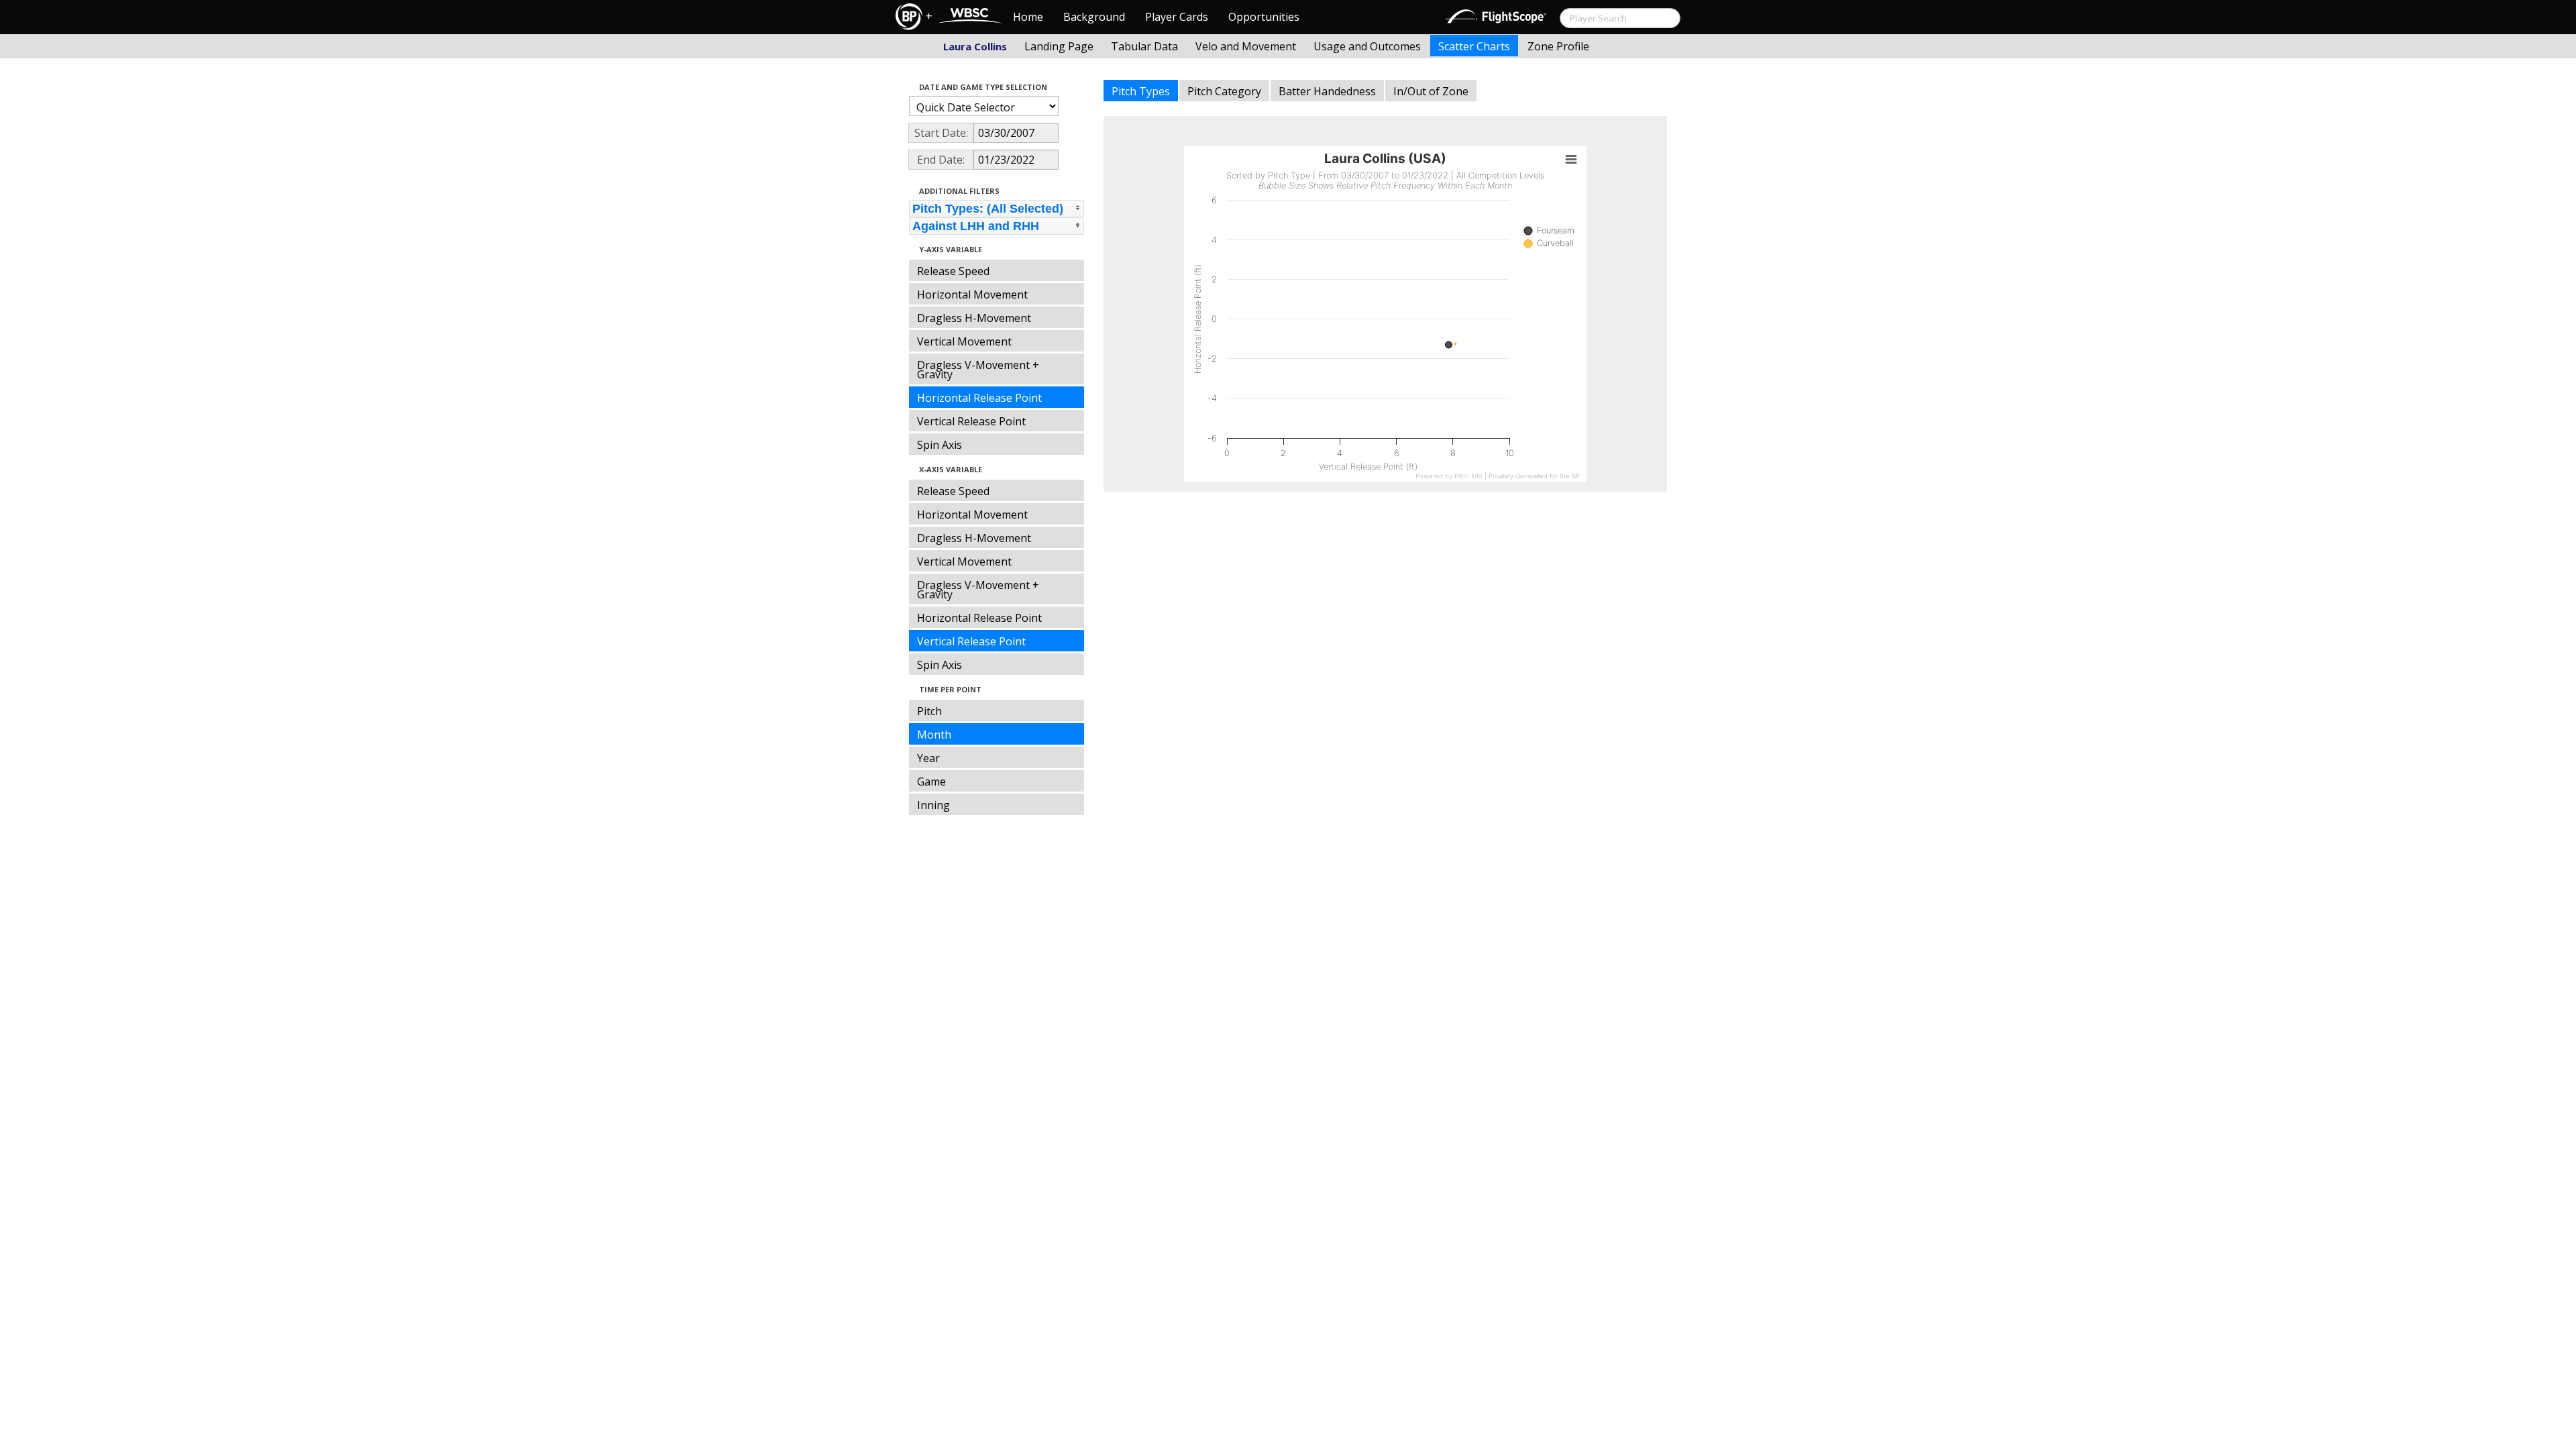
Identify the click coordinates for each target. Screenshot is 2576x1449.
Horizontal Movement (972, 294)
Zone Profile (1558, 46)
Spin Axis (940, 445)
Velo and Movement (1246, 46)
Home (1028, 17)
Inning (933, 805)
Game (931, 782)
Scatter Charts (1474, 46)
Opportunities (1264, 17)
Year (928, 758)
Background (1094, 17)
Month (934, 735)
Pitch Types (1141, 91)
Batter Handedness (1327, 91)
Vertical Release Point (971, 421)
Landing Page (1059, 46)
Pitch (929, 711)
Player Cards (1177, 17)
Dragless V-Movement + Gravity (978, 370)
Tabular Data (1144, 46)
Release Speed (953, 271)
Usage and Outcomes (1367, 46)
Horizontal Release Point (979, 398)
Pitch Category (1224, 91)
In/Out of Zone (1431, 91)
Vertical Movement (964, 341)
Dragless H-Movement (974, 318)
